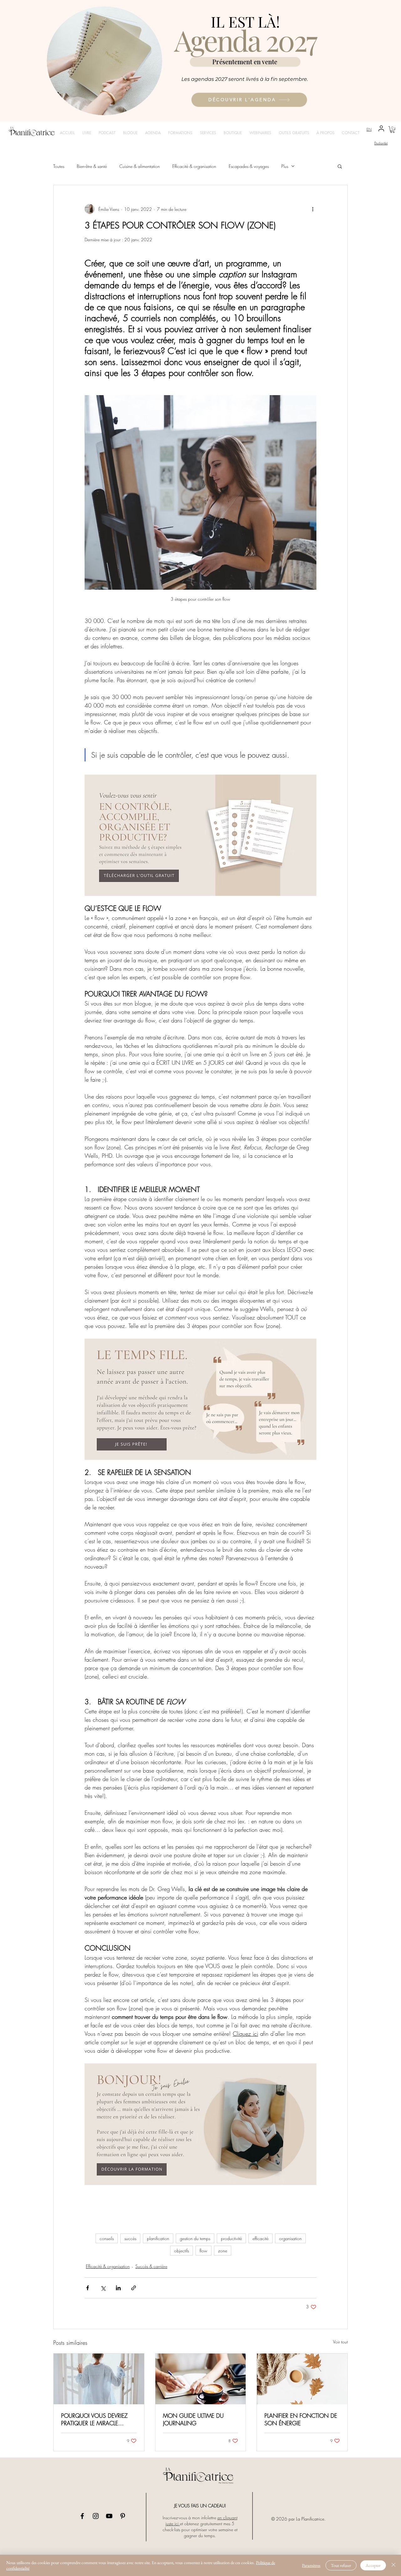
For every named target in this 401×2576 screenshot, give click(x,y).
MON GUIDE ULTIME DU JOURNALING (193, 2419)
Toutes (59, 166)
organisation (290, 2238)
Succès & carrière (151, 2266)
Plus (285, 166)
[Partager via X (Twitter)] (103, 2288)
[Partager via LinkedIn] (118, 2288)
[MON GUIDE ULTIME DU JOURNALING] (201, 2379)
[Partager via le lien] (134, 2288)
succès (130, 2238)
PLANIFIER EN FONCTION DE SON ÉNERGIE (301, 2419)
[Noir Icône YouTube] (109, 2516)
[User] (381, 129)
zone (223, 2251)
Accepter (373, 2565)
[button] (392, 130)
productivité (231, 2238)
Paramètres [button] (311, 2565)
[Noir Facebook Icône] (82, 2516)
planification (158, 2238)
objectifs (182, 2251)
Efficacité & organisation (194, 166)
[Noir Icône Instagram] (96, 2516)
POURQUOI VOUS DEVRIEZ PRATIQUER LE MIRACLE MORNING (94, 2419)
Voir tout (340, 2342)
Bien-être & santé (92, 166)
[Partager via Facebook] (88, 2288)
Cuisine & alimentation (140, 166)
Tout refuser (341, 2565)
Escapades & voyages (249, 166)
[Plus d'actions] (313, 209)
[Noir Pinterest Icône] (123, 2516)
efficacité (260, 2238)
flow (203, 2251)
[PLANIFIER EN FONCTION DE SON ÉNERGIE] (302, 2379)
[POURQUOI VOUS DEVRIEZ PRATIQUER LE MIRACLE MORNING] (99, 2379)
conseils (107, 2238)
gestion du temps (195, 2238)
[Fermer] (393, 2565)
